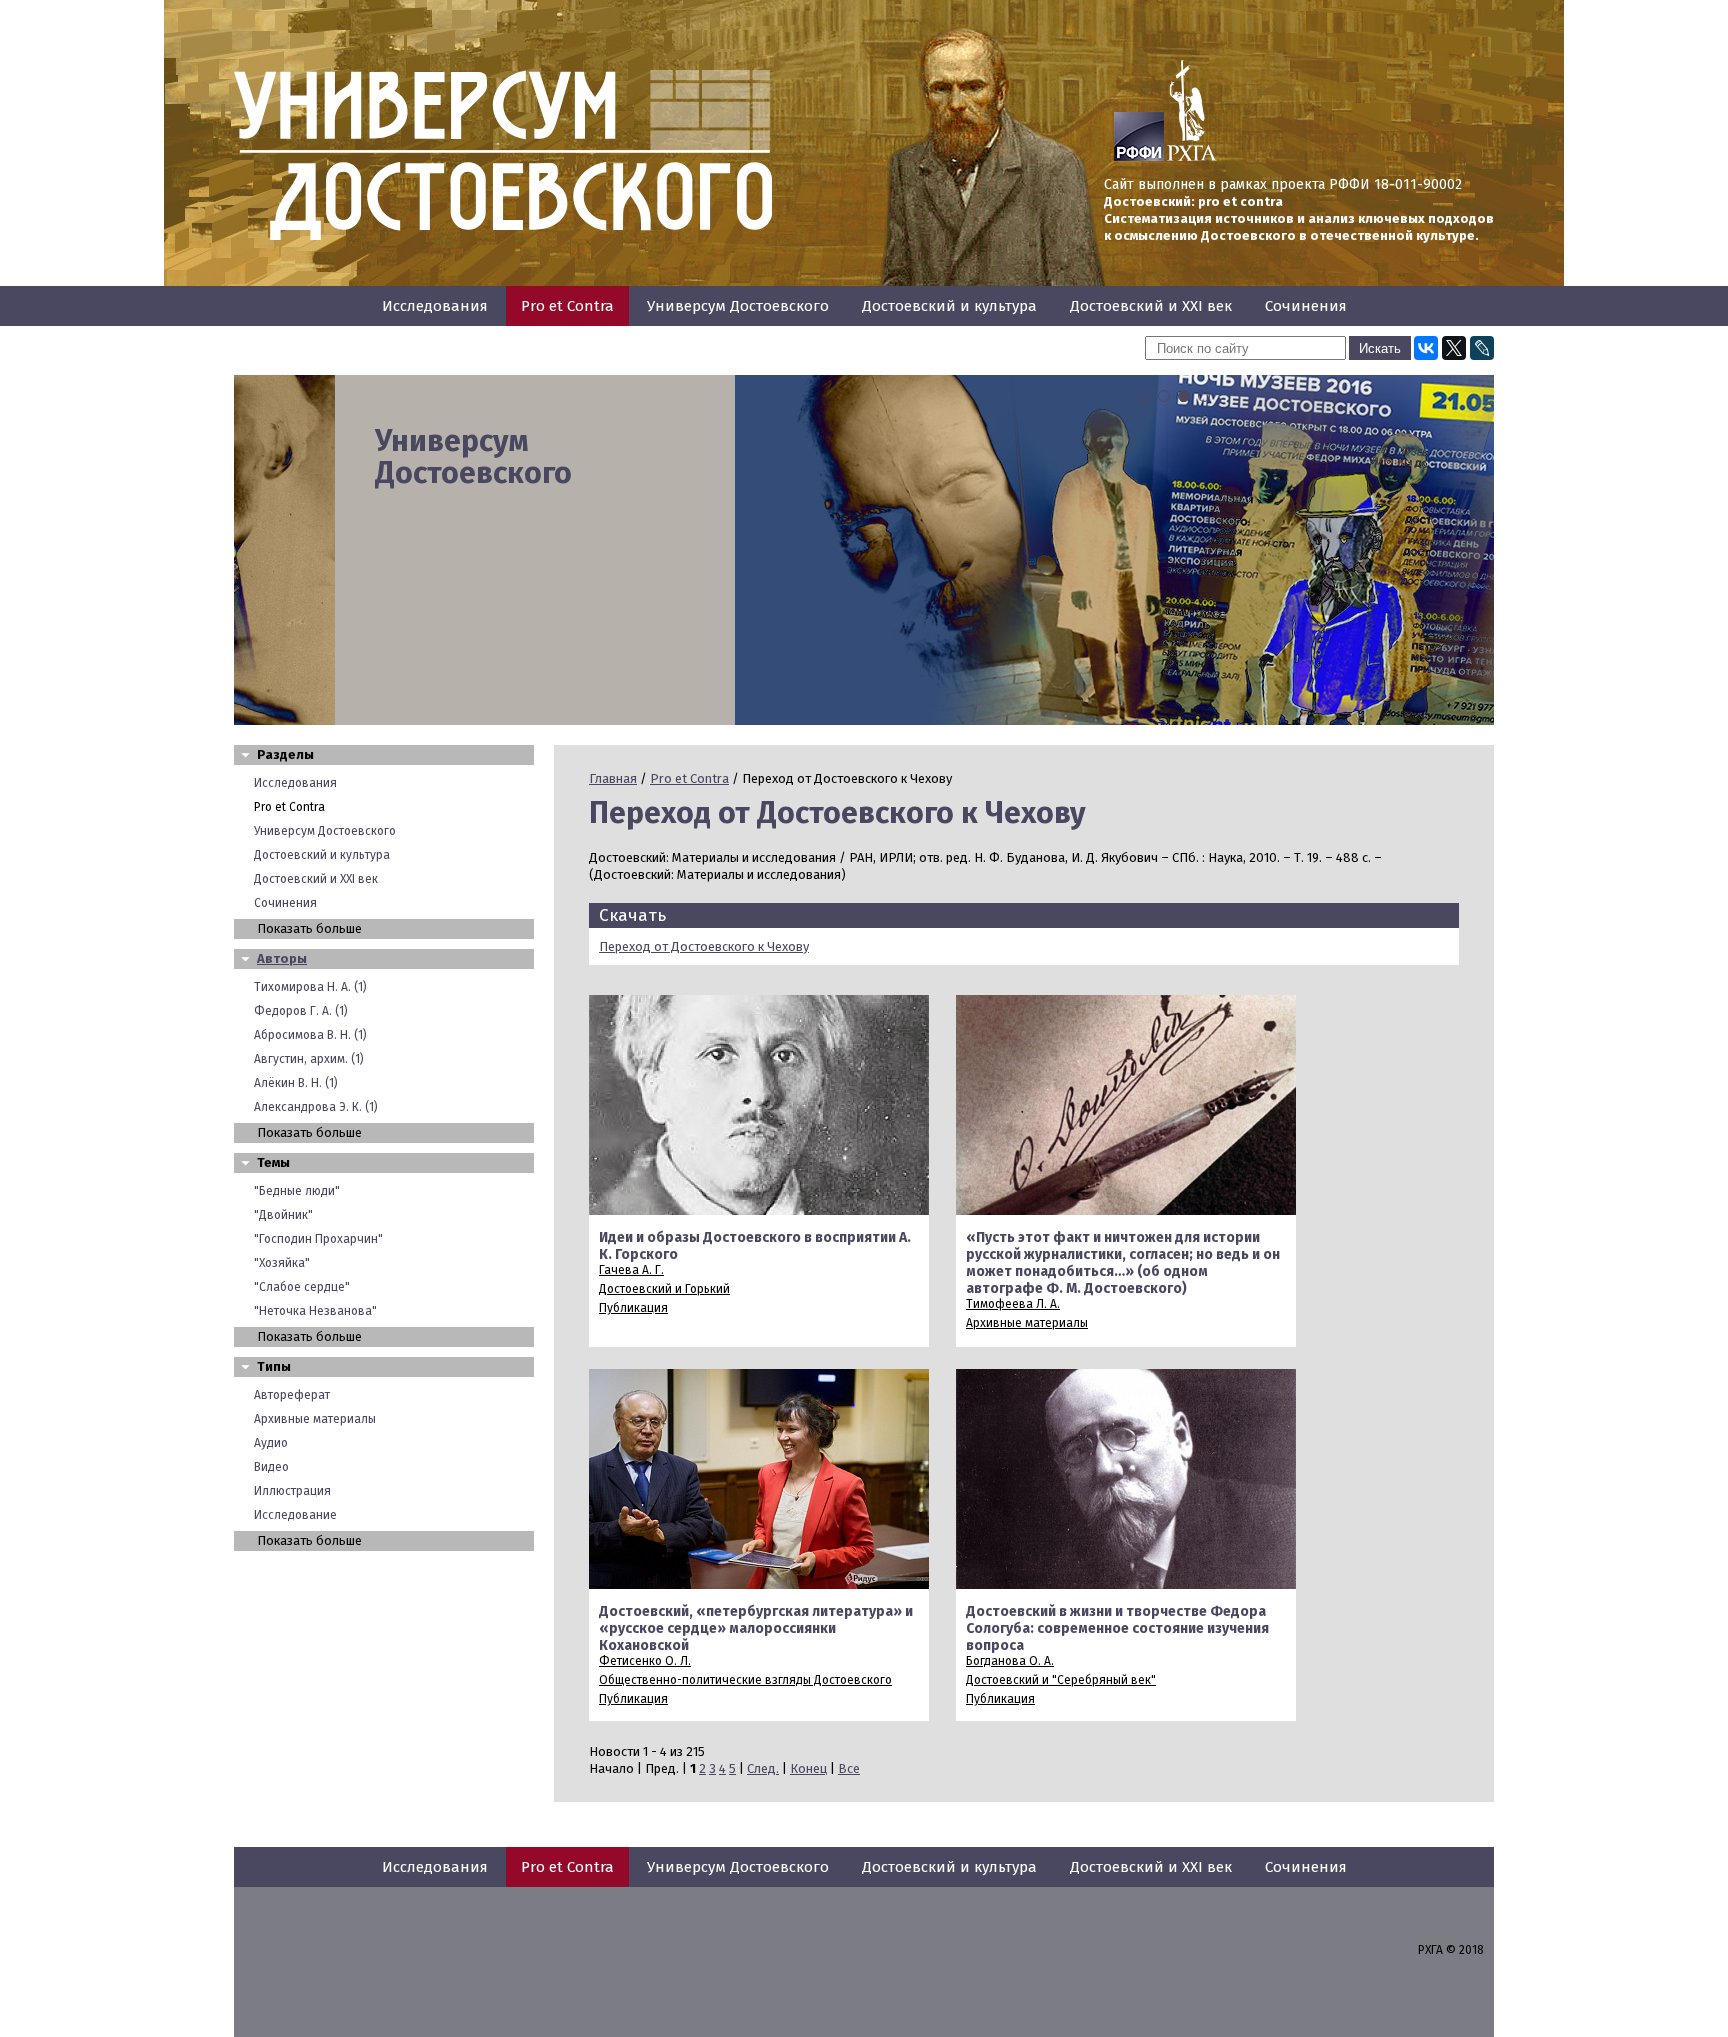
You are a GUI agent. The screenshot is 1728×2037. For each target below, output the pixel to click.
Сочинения (1306, 306)
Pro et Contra (567, 306)
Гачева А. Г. (631, 1270)
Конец (808, 1768)
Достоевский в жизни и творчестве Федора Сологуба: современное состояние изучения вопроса (1117, 1628)
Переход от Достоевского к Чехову (704, 946)
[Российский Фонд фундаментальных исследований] (1139, 157)
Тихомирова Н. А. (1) (310, 987)
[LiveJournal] (1482, 348)
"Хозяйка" (282, 1263)
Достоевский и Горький (664, 1289)
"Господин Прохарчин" (318, 1239)
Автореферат (292, 1395)
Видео (271, 1467)
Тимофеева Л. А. (1013, 1304)
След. (763, 1768)
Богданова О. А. (1010, 1661)
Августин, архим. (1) (309, 1059)
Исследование (295, 1515)
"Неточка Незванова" (315, 1311)
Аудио (271, 1443)
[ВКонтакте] (1426, 348)
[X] (1454, 348)
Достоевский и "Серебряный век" (1061, 1680)
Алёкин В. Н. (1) (296, 1083)
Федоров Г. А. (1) (301, 1011)
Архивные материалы (315, 1419)
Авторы (282, 958)
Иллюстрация (292, 1491)
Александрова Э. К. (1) (316, 1107)
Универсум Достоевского (738, 306)
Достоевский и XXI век (1151, 306)
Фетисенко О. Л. (645, 1661)
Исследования (435, 306)
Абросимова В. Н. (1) (310, 1035)
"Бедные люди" (297, 1191)
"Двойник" (283, 1215)
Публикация (633, 1308)
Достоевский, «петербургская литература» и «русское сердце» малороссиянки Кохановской (756, 1628)
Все (849, 1768)
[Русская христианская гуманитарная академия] (1192, 157)
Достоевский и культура (949, 306)
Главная (613, 778)
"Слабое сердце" (302, 1287)
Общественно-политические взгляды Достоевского (745, 1680)
